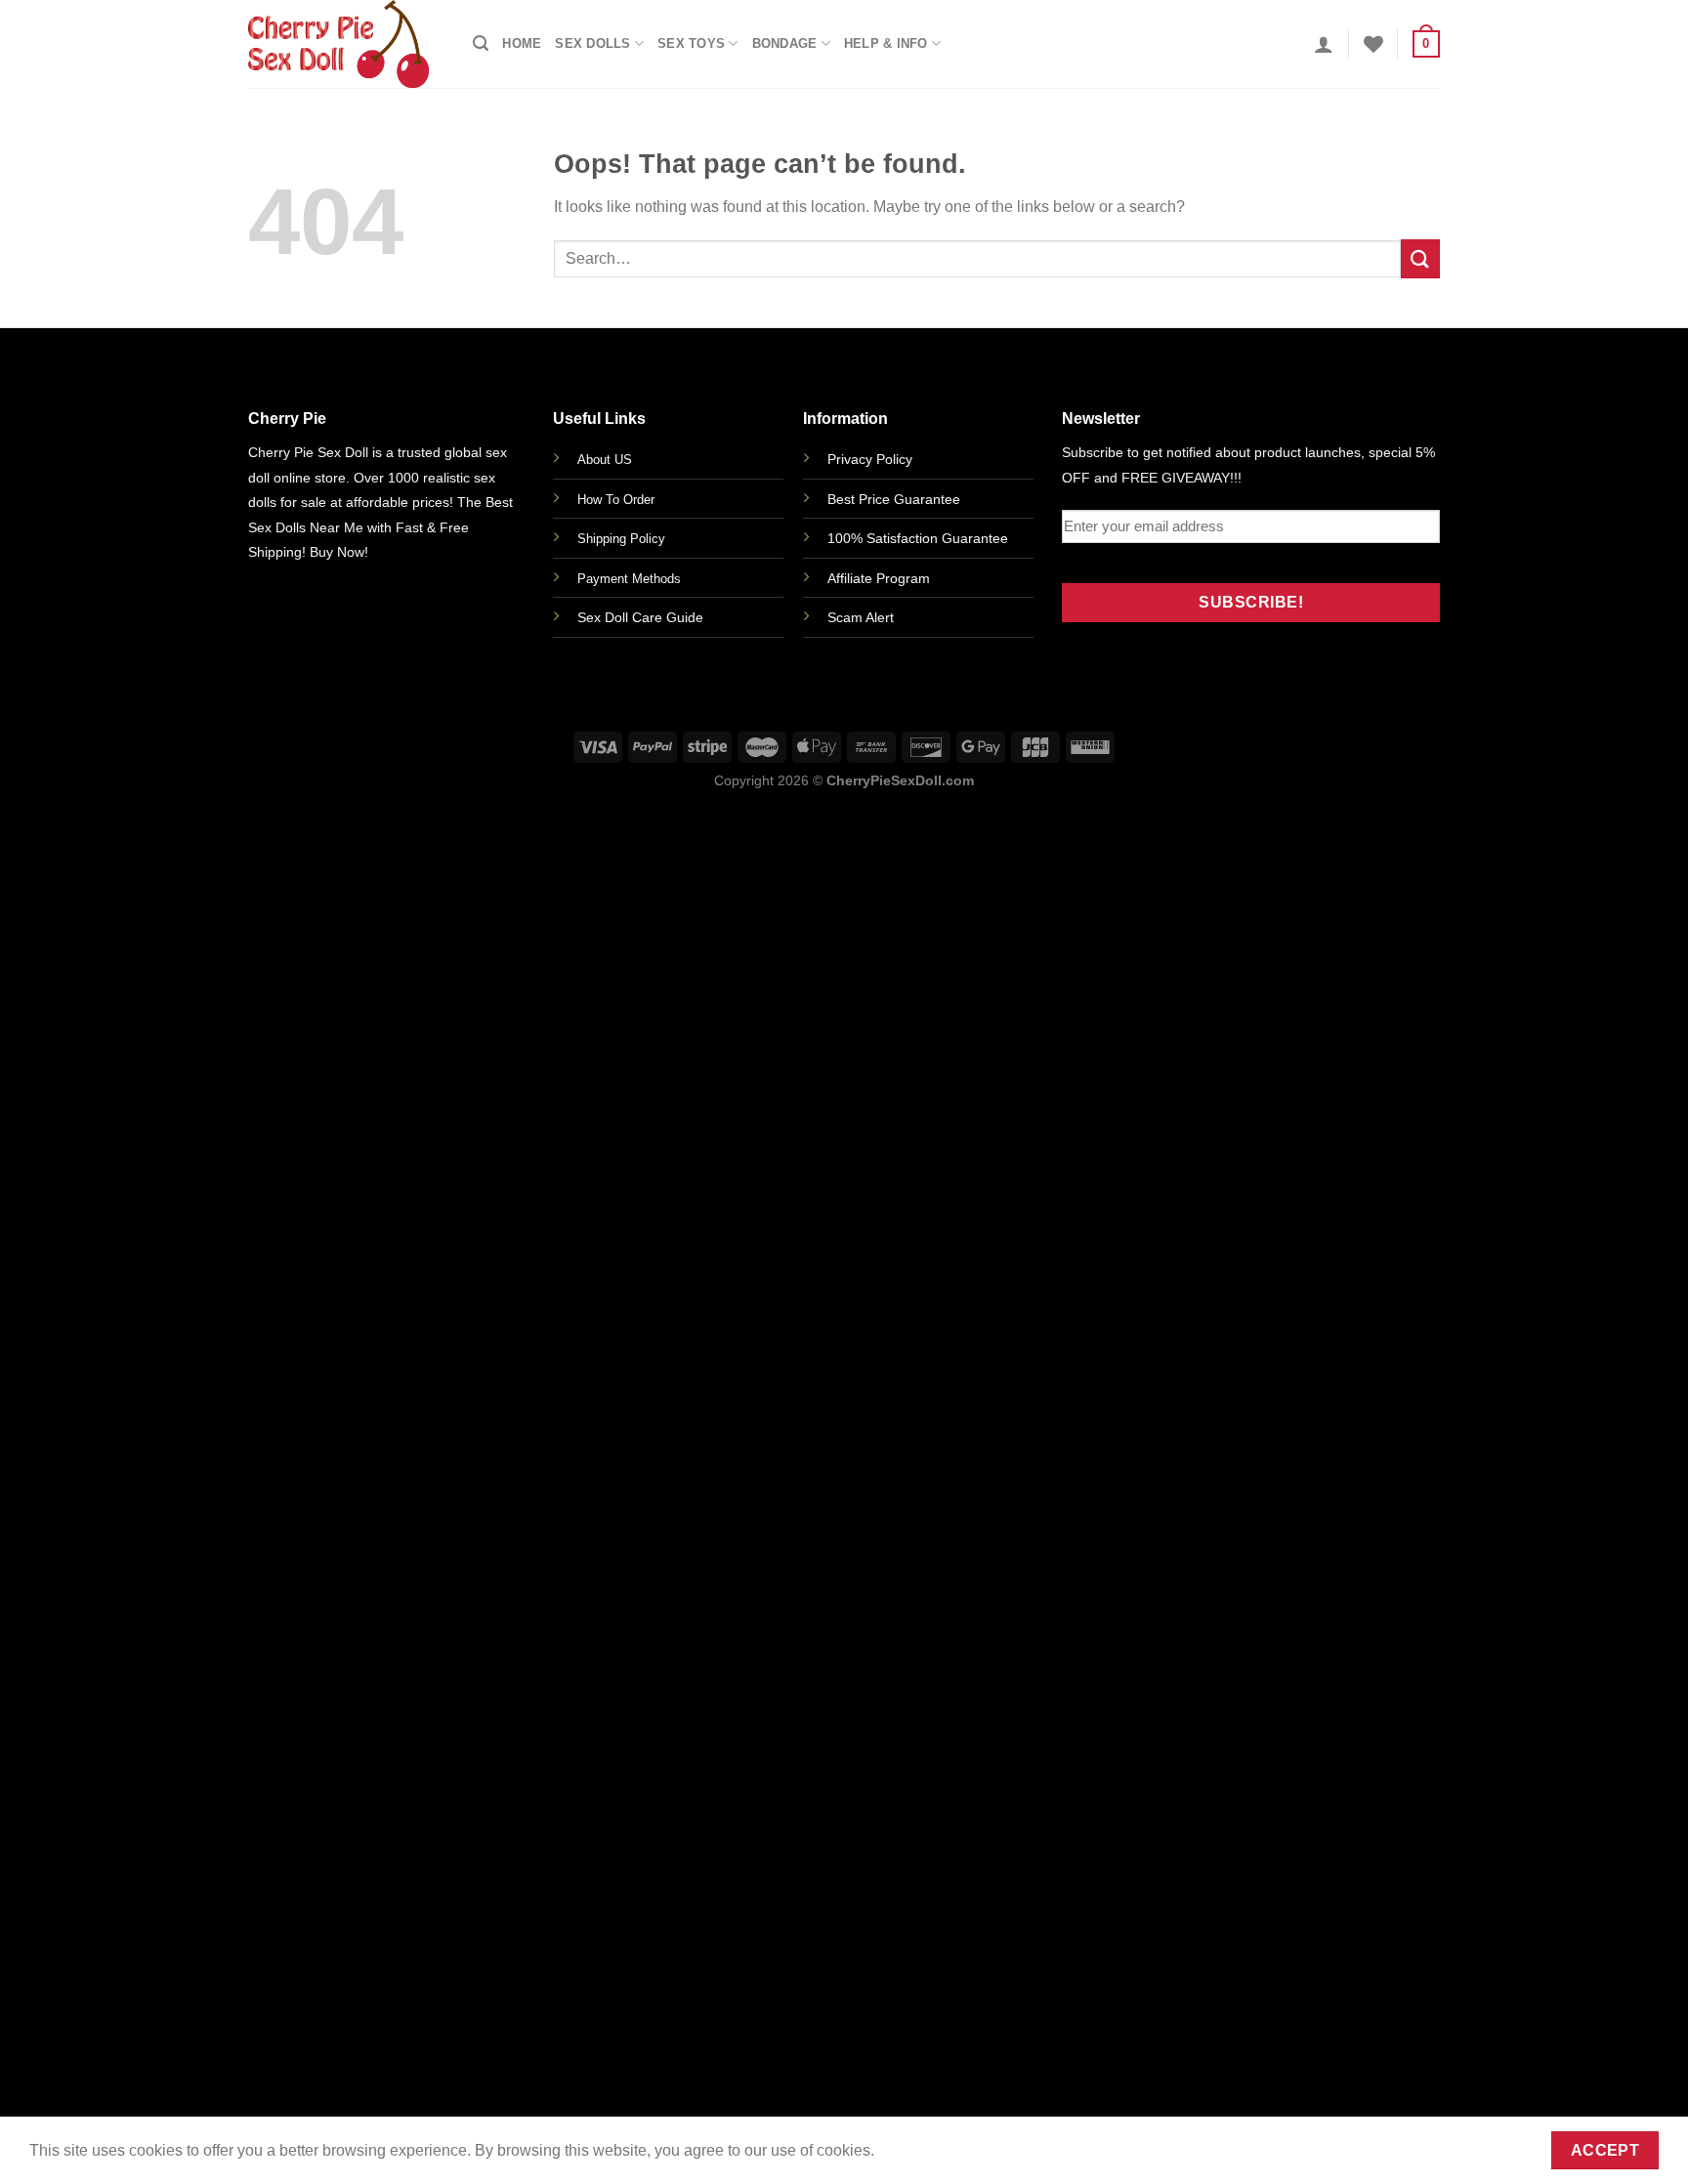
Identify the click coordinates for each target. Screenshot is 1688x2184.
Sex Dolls (592, 43)
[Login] (1324, 44)
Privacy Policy (870, 459)
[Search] (481, 43)
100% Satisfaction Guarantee (918, 538)
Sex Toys (691, 43)
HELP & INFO (886, 43)
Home (522, 43)
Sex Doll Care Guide (640, 617)
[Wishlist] (1373, 44)
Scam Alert (861, 617)
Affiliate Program (879, 578)
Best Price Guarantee (894, 499)
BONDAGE (785, 43)
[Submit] (1420, 258)
